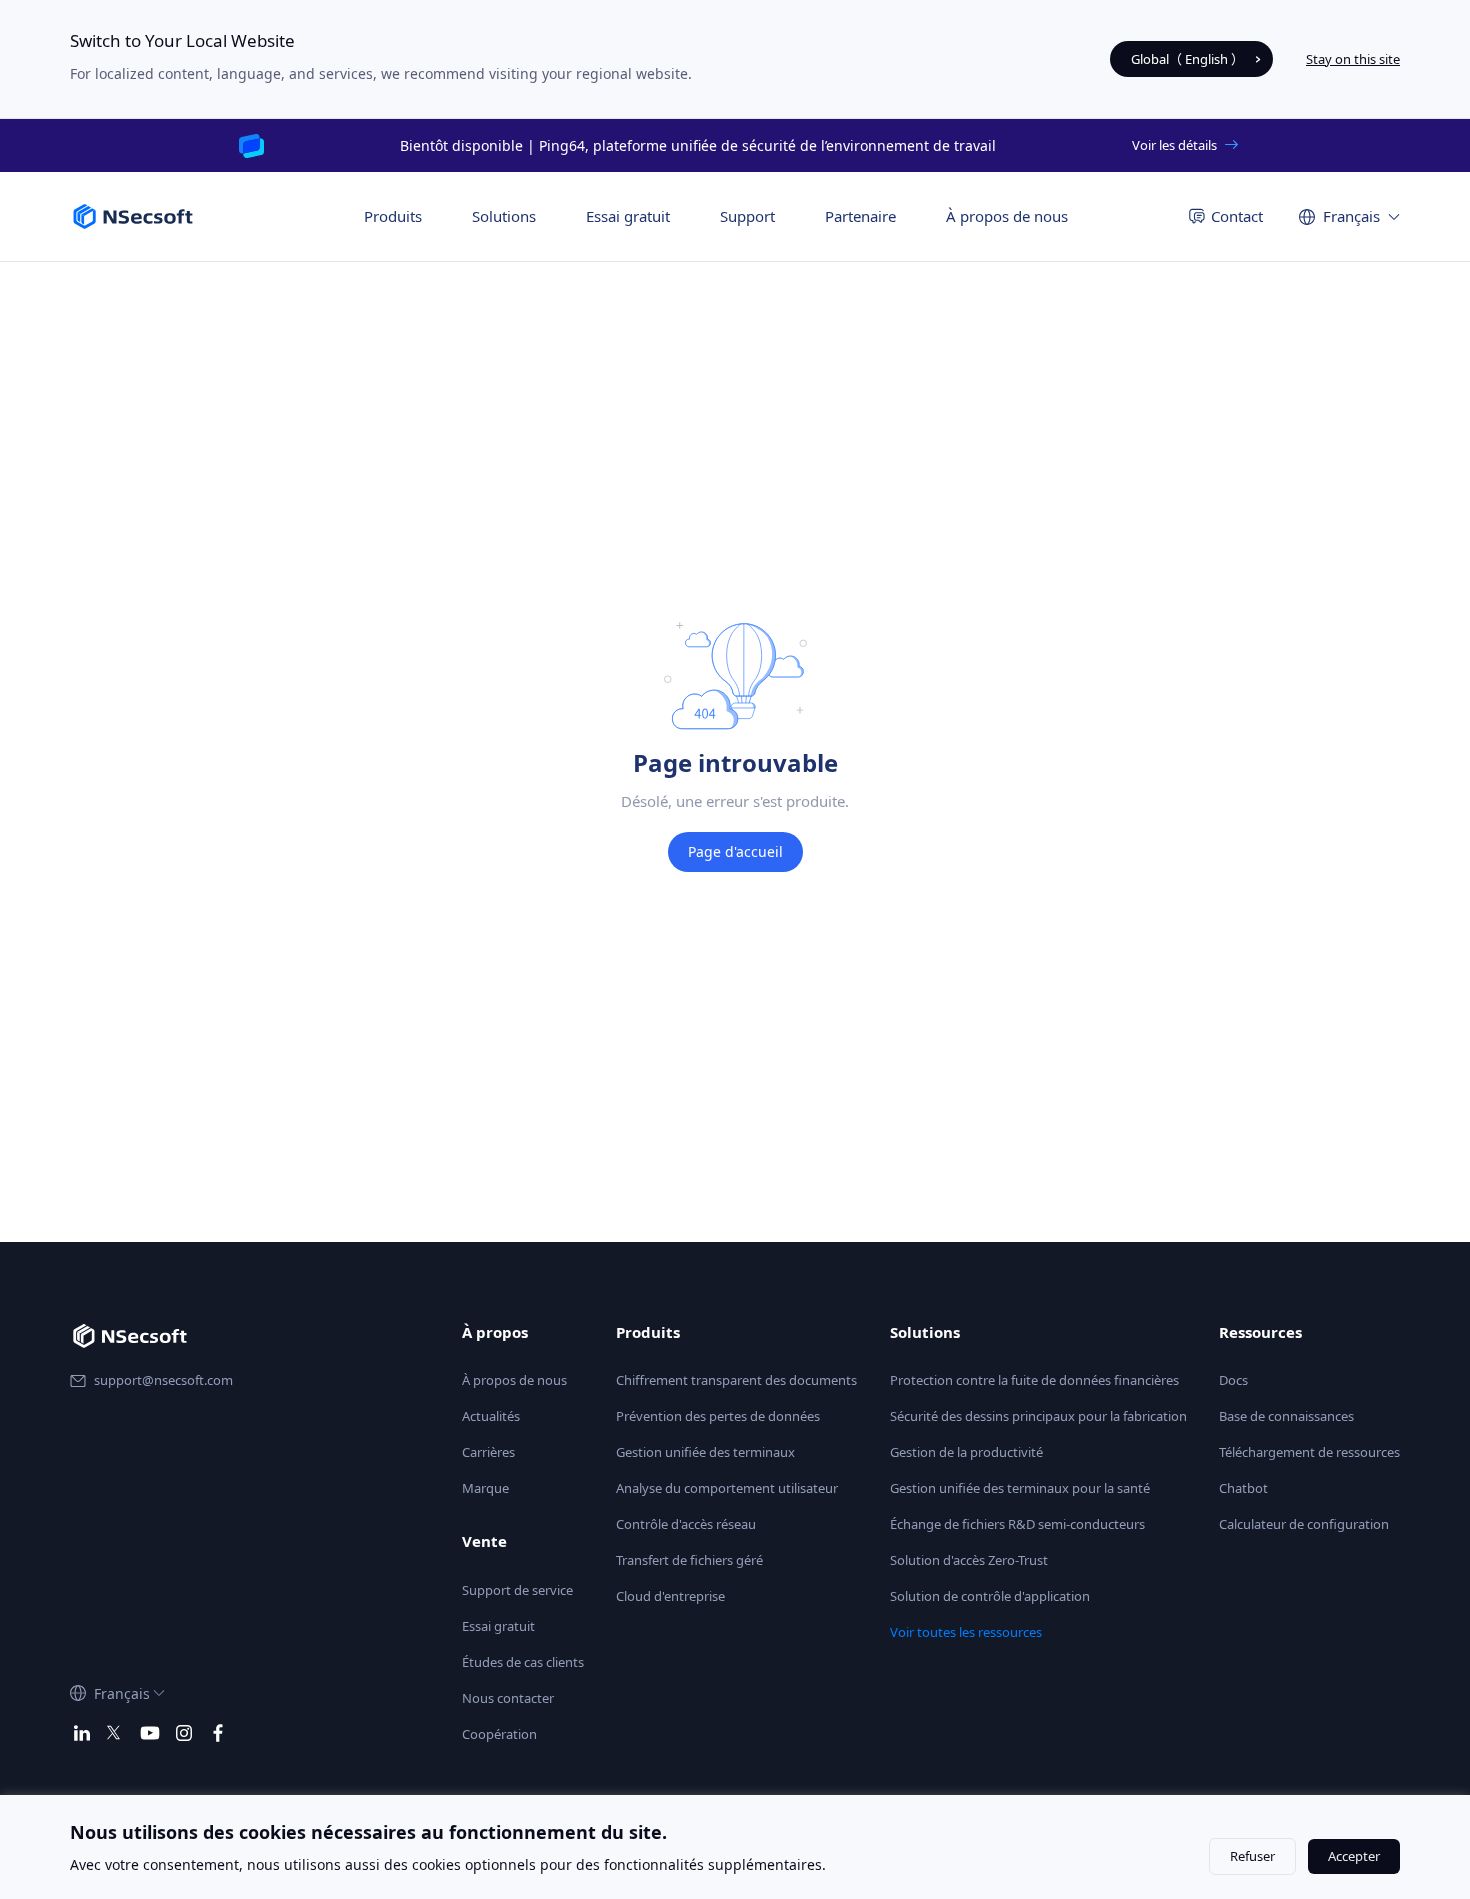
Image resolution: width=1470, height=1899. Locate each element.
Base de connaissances (1286, 1416)
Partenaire (860, 216)
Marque (485, 1488)
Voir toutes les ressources (966, 1632)
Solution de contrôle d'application (990, 1596)
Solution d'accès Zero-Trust (969, 1560)
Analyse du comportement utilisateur (727, 1488)
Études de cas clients (523, 1662)
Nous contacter (508, 1698)
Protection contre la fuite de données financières (1034, 1380)
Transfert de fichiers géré (689, 1560)
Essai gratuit (628, 216)
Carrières (488, 1452)
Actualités (491, 1416)
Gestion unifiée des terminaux (705, 1452)
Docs (1233, 1380)
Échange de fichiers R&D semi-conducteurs (1017, 1524)
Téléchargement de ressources (1309, 1452)
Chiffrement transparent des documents (736, 1380)
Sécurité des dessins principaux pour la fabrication (1038, 1416)
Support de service (517, 1590)
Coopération (499, 1734)
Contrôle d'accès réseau (686, 1524)
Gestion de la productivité (966, 1452)
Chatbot (1243, 1488)
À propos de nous (1007, 216)
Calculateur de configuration (1304, 1524)
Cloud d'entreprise (670, 1596)
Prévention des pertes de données (718, 1416)
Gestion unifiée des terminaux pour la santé (1020, 1488)
